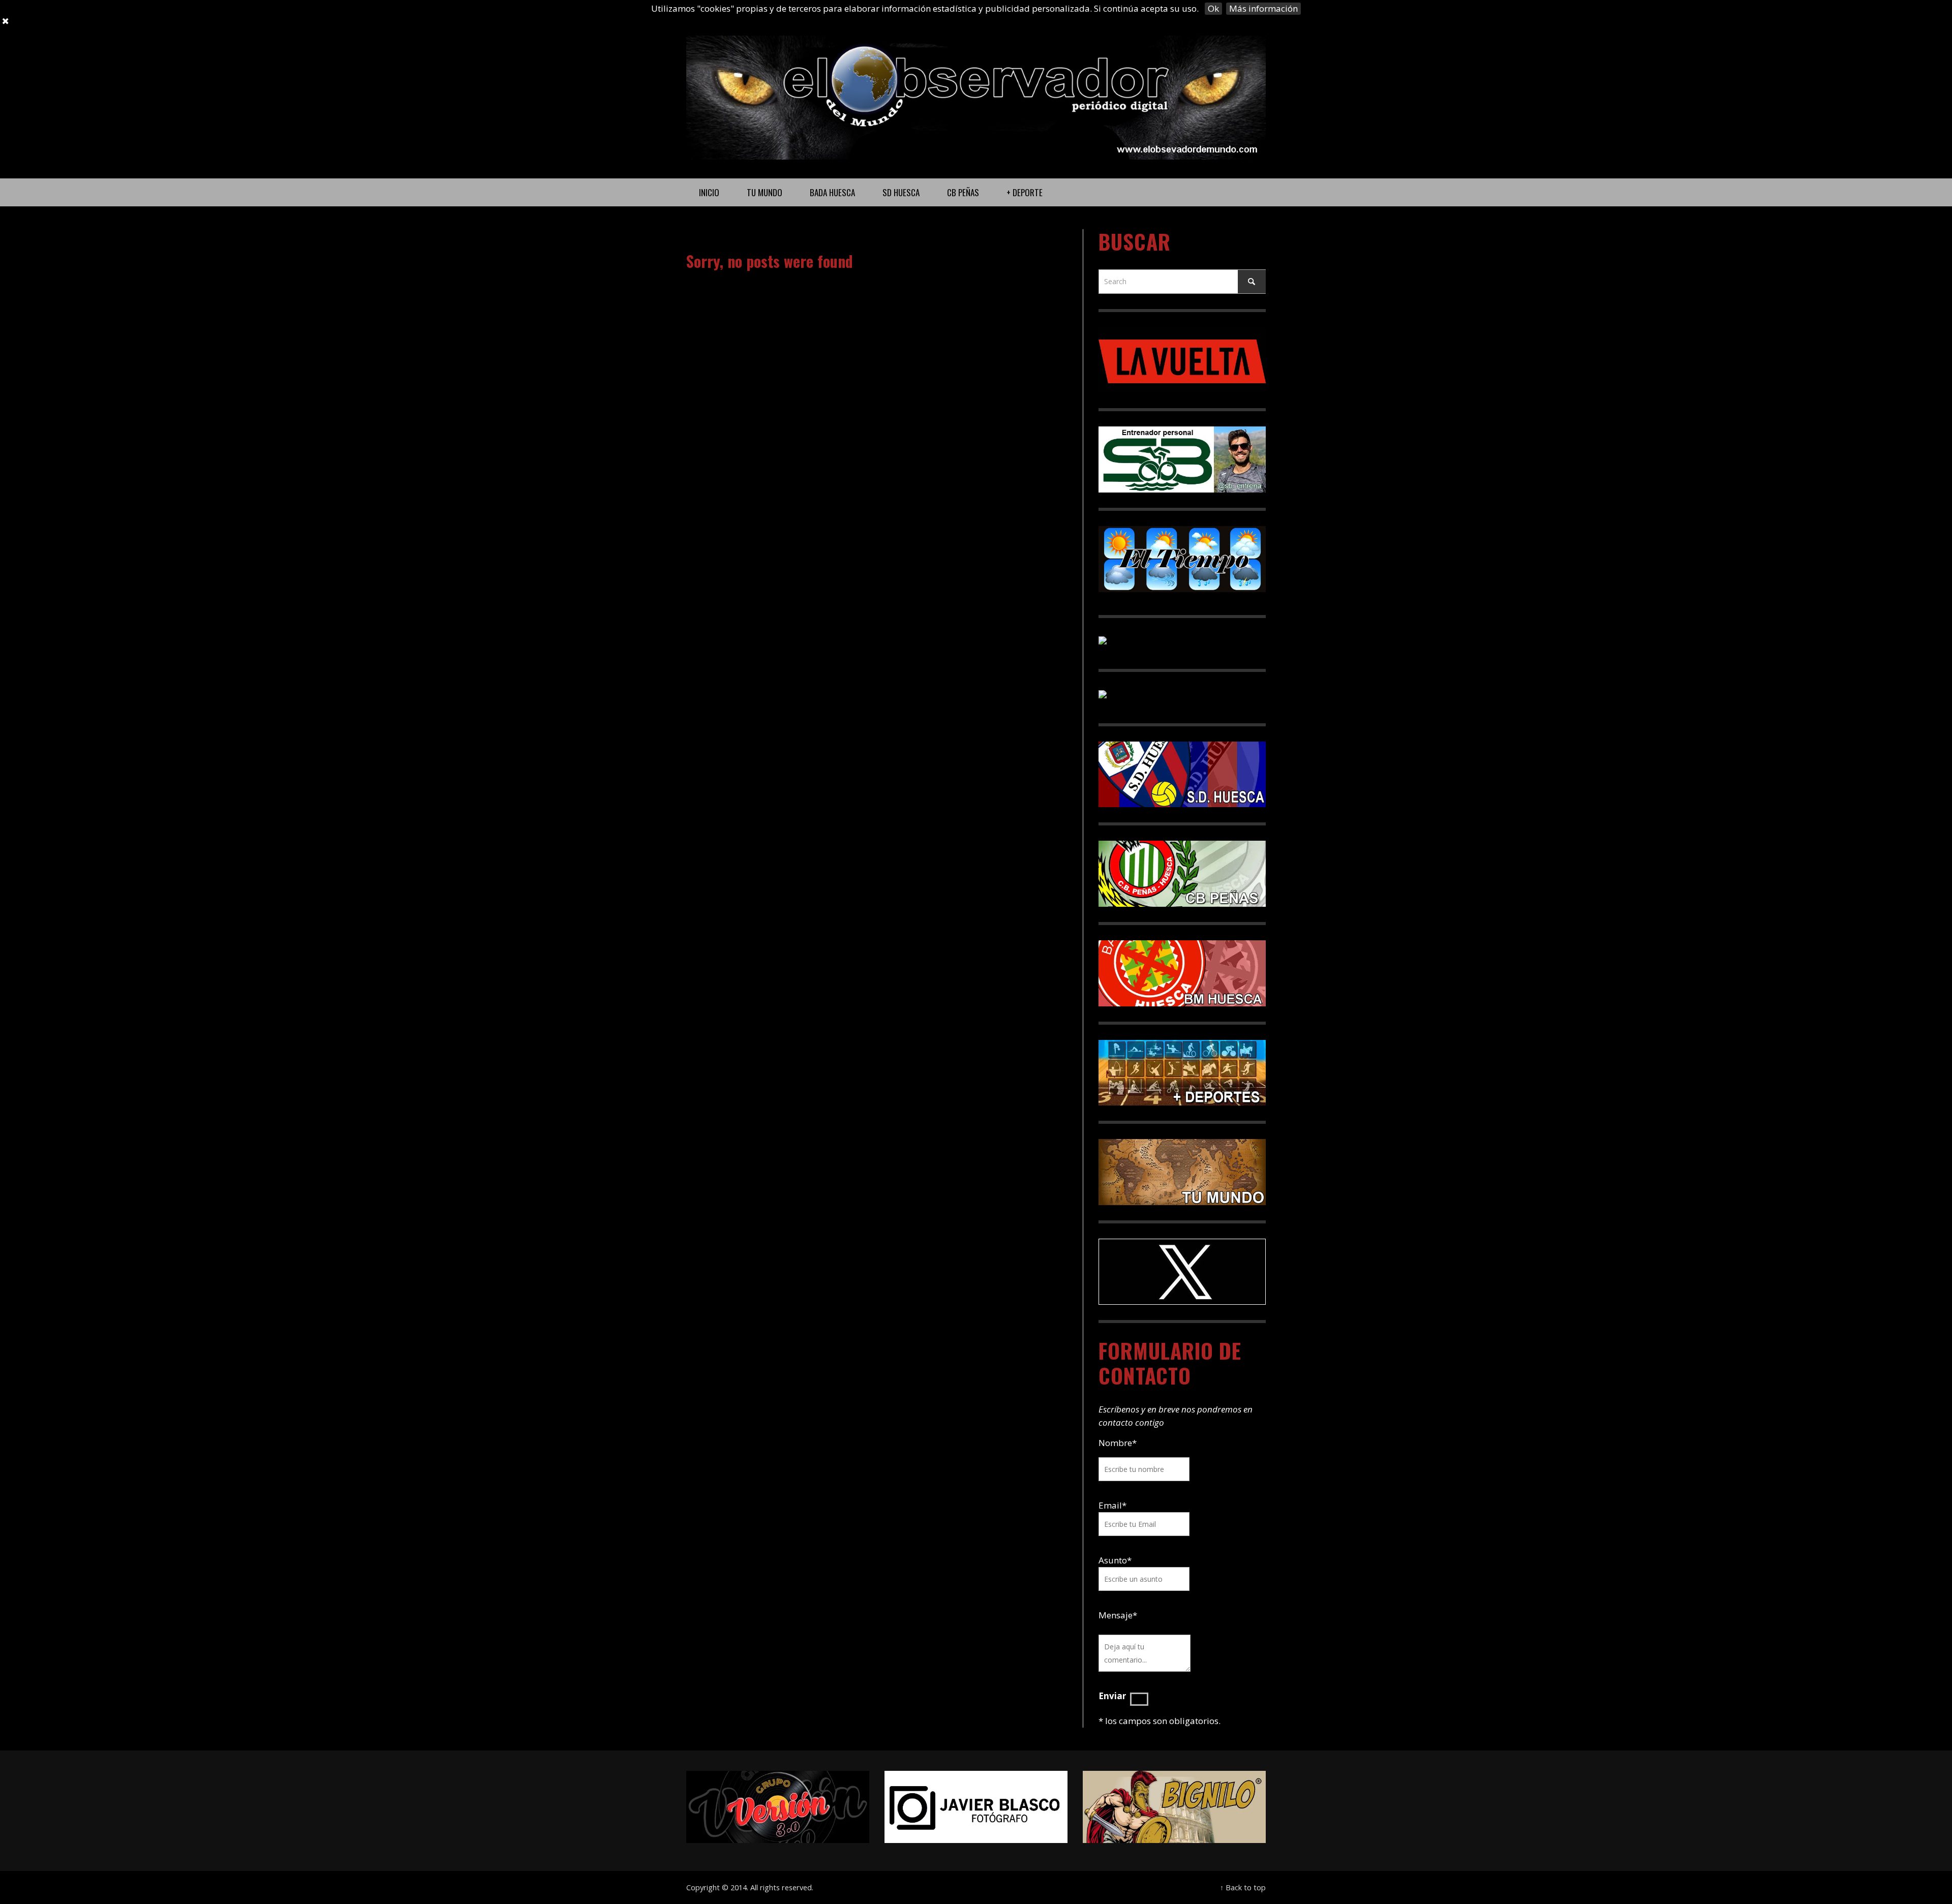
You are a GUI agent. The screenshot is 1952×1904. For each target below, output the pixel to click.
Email (1110, 1505)
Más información (1263, 8)
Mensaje (1118, 1615)
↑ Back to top (1243, 1887)
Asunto (1115, 1560)
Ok (1213, 8)
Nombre (1118, 1443)
